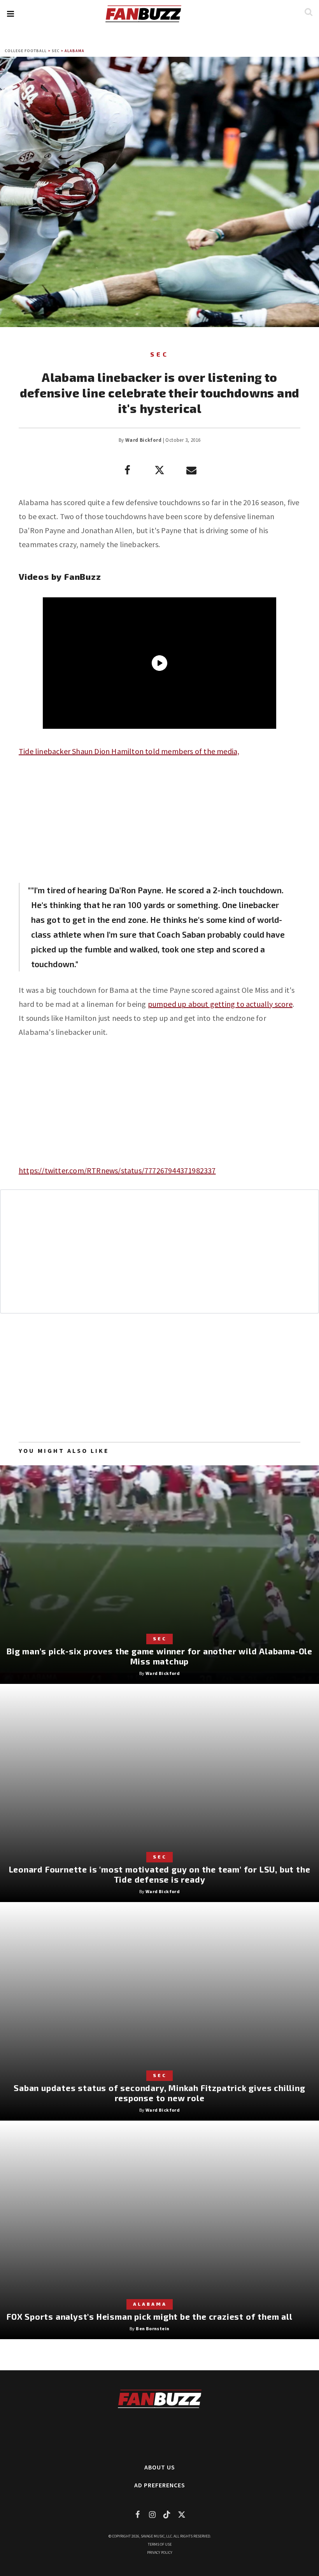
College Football (26, 51)
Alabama (74, 51)
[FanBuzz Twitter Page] (182, 2514)
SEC (56, 51)
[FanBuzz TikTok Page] (167, 2514)
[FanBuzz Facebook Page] (137, 2514)
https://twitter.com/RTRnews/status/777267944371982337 (117, 1170)
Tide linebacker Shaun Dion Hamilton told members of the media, (129, 751)
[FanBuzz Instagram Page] (152, 2514)
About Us (160, 2467)
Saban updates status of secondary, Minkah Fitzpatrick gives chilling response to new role (159, 2093)
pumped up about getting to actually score (220, 1004)
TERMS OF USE (160, 2544)
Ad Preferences (160, 2485)
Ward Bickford (143, 440)
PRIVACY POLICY (160, 2552)
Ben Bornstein (152, 2328)
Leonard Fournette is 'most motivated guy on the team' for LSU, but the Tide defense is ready (160, 1874)
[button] (10, 14)
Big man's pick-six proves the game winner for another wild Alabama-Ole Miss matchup (159, 1656)
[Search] (308, 12)
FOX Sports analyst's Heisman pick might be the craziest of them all (150, 2316)
